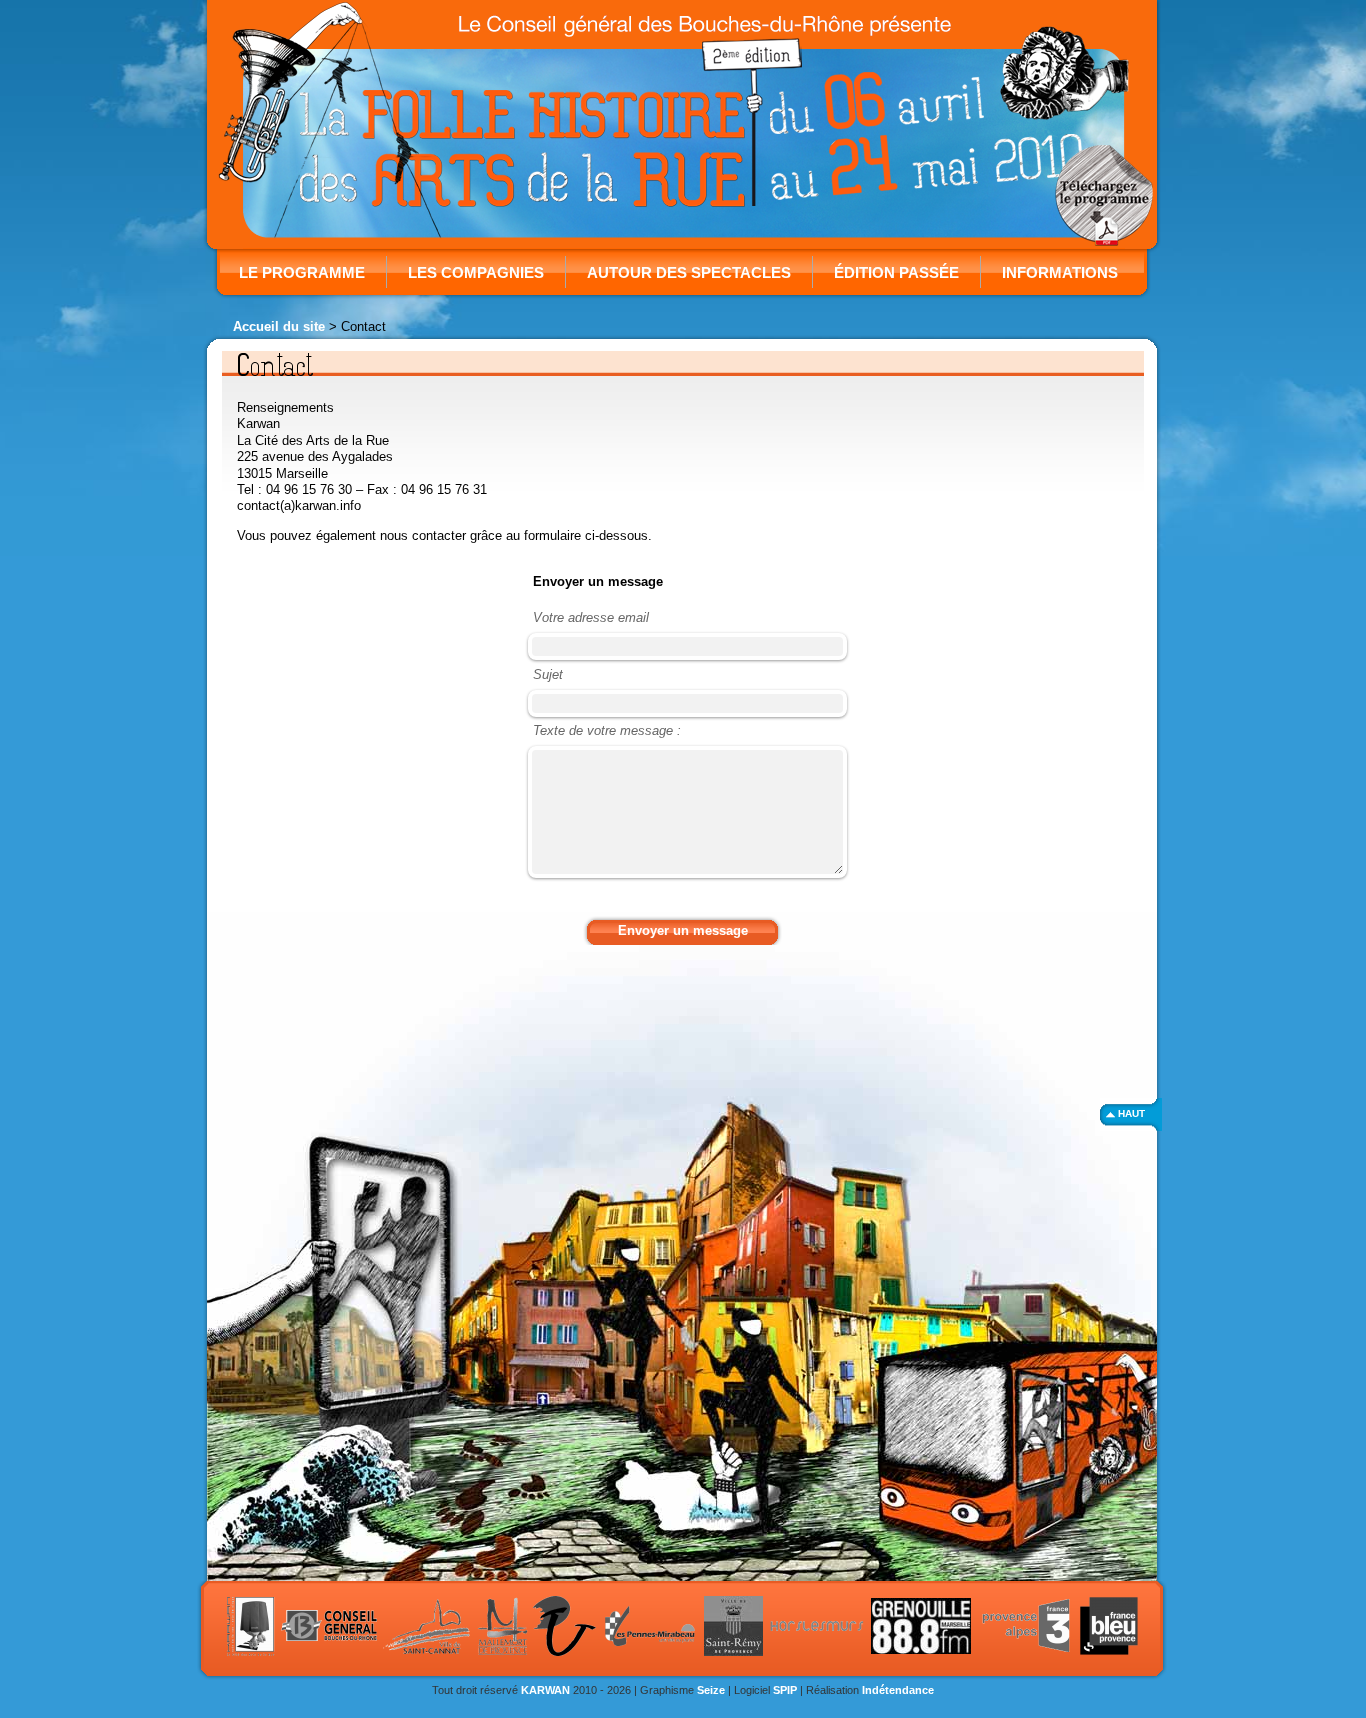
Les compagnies (476, 272)
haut (1131, 1113)
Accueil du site (279, 326)
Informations (1060, 272)
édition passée (896, 272)
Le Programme (302, 272)
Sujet (548, 674)
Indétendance (898, 1690)
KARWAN (545, 1690)
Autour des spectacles (689, 272)
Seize (711, 1690)
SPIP (785, 1690)
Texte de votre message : (607, 730)
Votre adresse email (591, 617)
